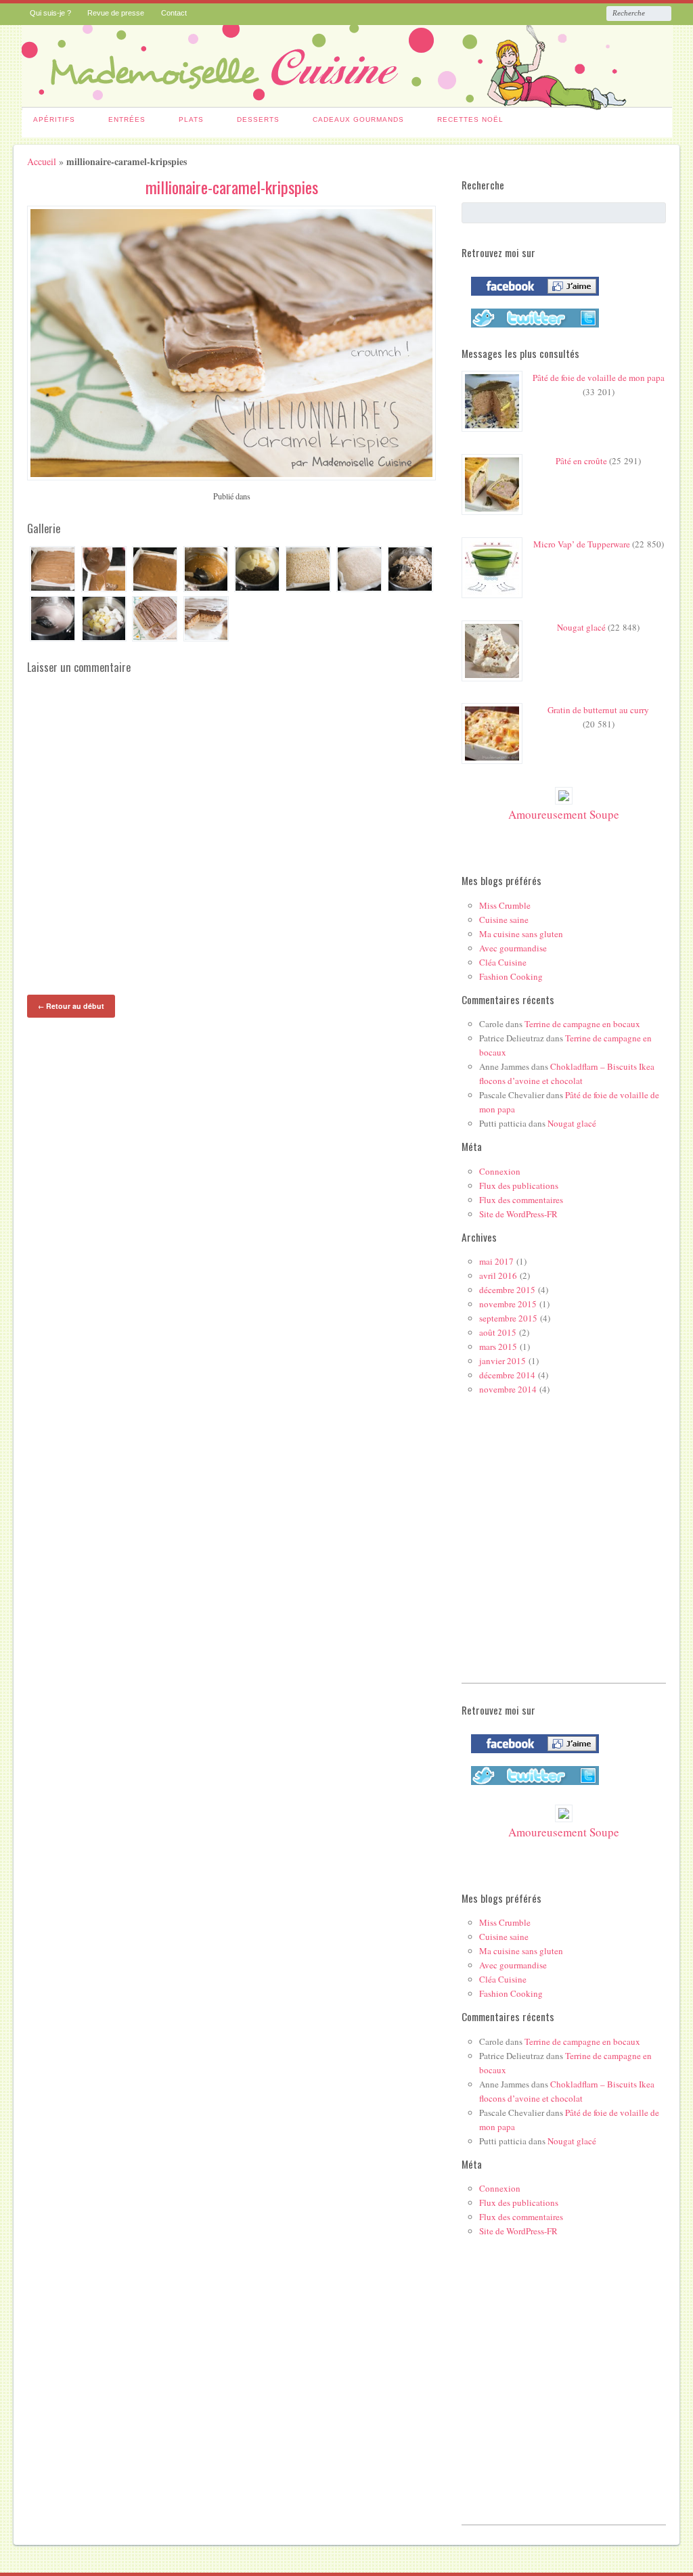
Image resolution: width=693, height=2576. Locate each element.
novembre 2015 (508, 1304)
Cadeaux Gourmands (358, 119)
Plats (191, 119)
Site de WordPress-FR (518, 1214)
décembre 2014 (507, 1375)
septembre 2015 (508, 1318)
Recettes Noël (470, 119)
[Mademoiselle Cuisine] (347, 102)
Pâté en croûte (581, 461)
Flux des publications (519, 1185)
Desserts (258, 119)
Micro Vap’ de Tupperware (582, 544)
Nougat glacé (581, 627)
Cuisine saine (504, 920)
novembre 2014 (508, 1389)
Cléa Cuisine (503, 962)
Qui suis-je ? (50, 13)
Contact (174, 13)
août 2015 (498, 1332)
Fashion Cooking (511, 976)
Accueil (42, 161)
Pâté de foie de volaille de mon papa (599, 378)
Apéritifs (54, 119)
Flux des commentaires (521, 1200)
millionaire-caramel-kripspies (232, 187)
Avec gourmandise (513, 948)
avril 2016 (498, 1275)
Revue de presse (116, 13)
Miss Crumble (505, 905)
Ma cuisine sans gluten (521, 934)
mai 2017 (496, 1261)
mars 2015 (498, 1347)
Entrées (127, 119)
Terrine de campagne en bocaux (582, 1024)
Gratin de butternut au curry (598, 710)
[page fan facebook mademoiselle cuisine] (532, 298)
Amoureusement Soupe (564, 814)
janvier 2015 (502, 1361)
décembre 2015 (507, 1290)
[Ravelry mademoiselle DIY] (532, 330)
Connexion (500, 1171)
